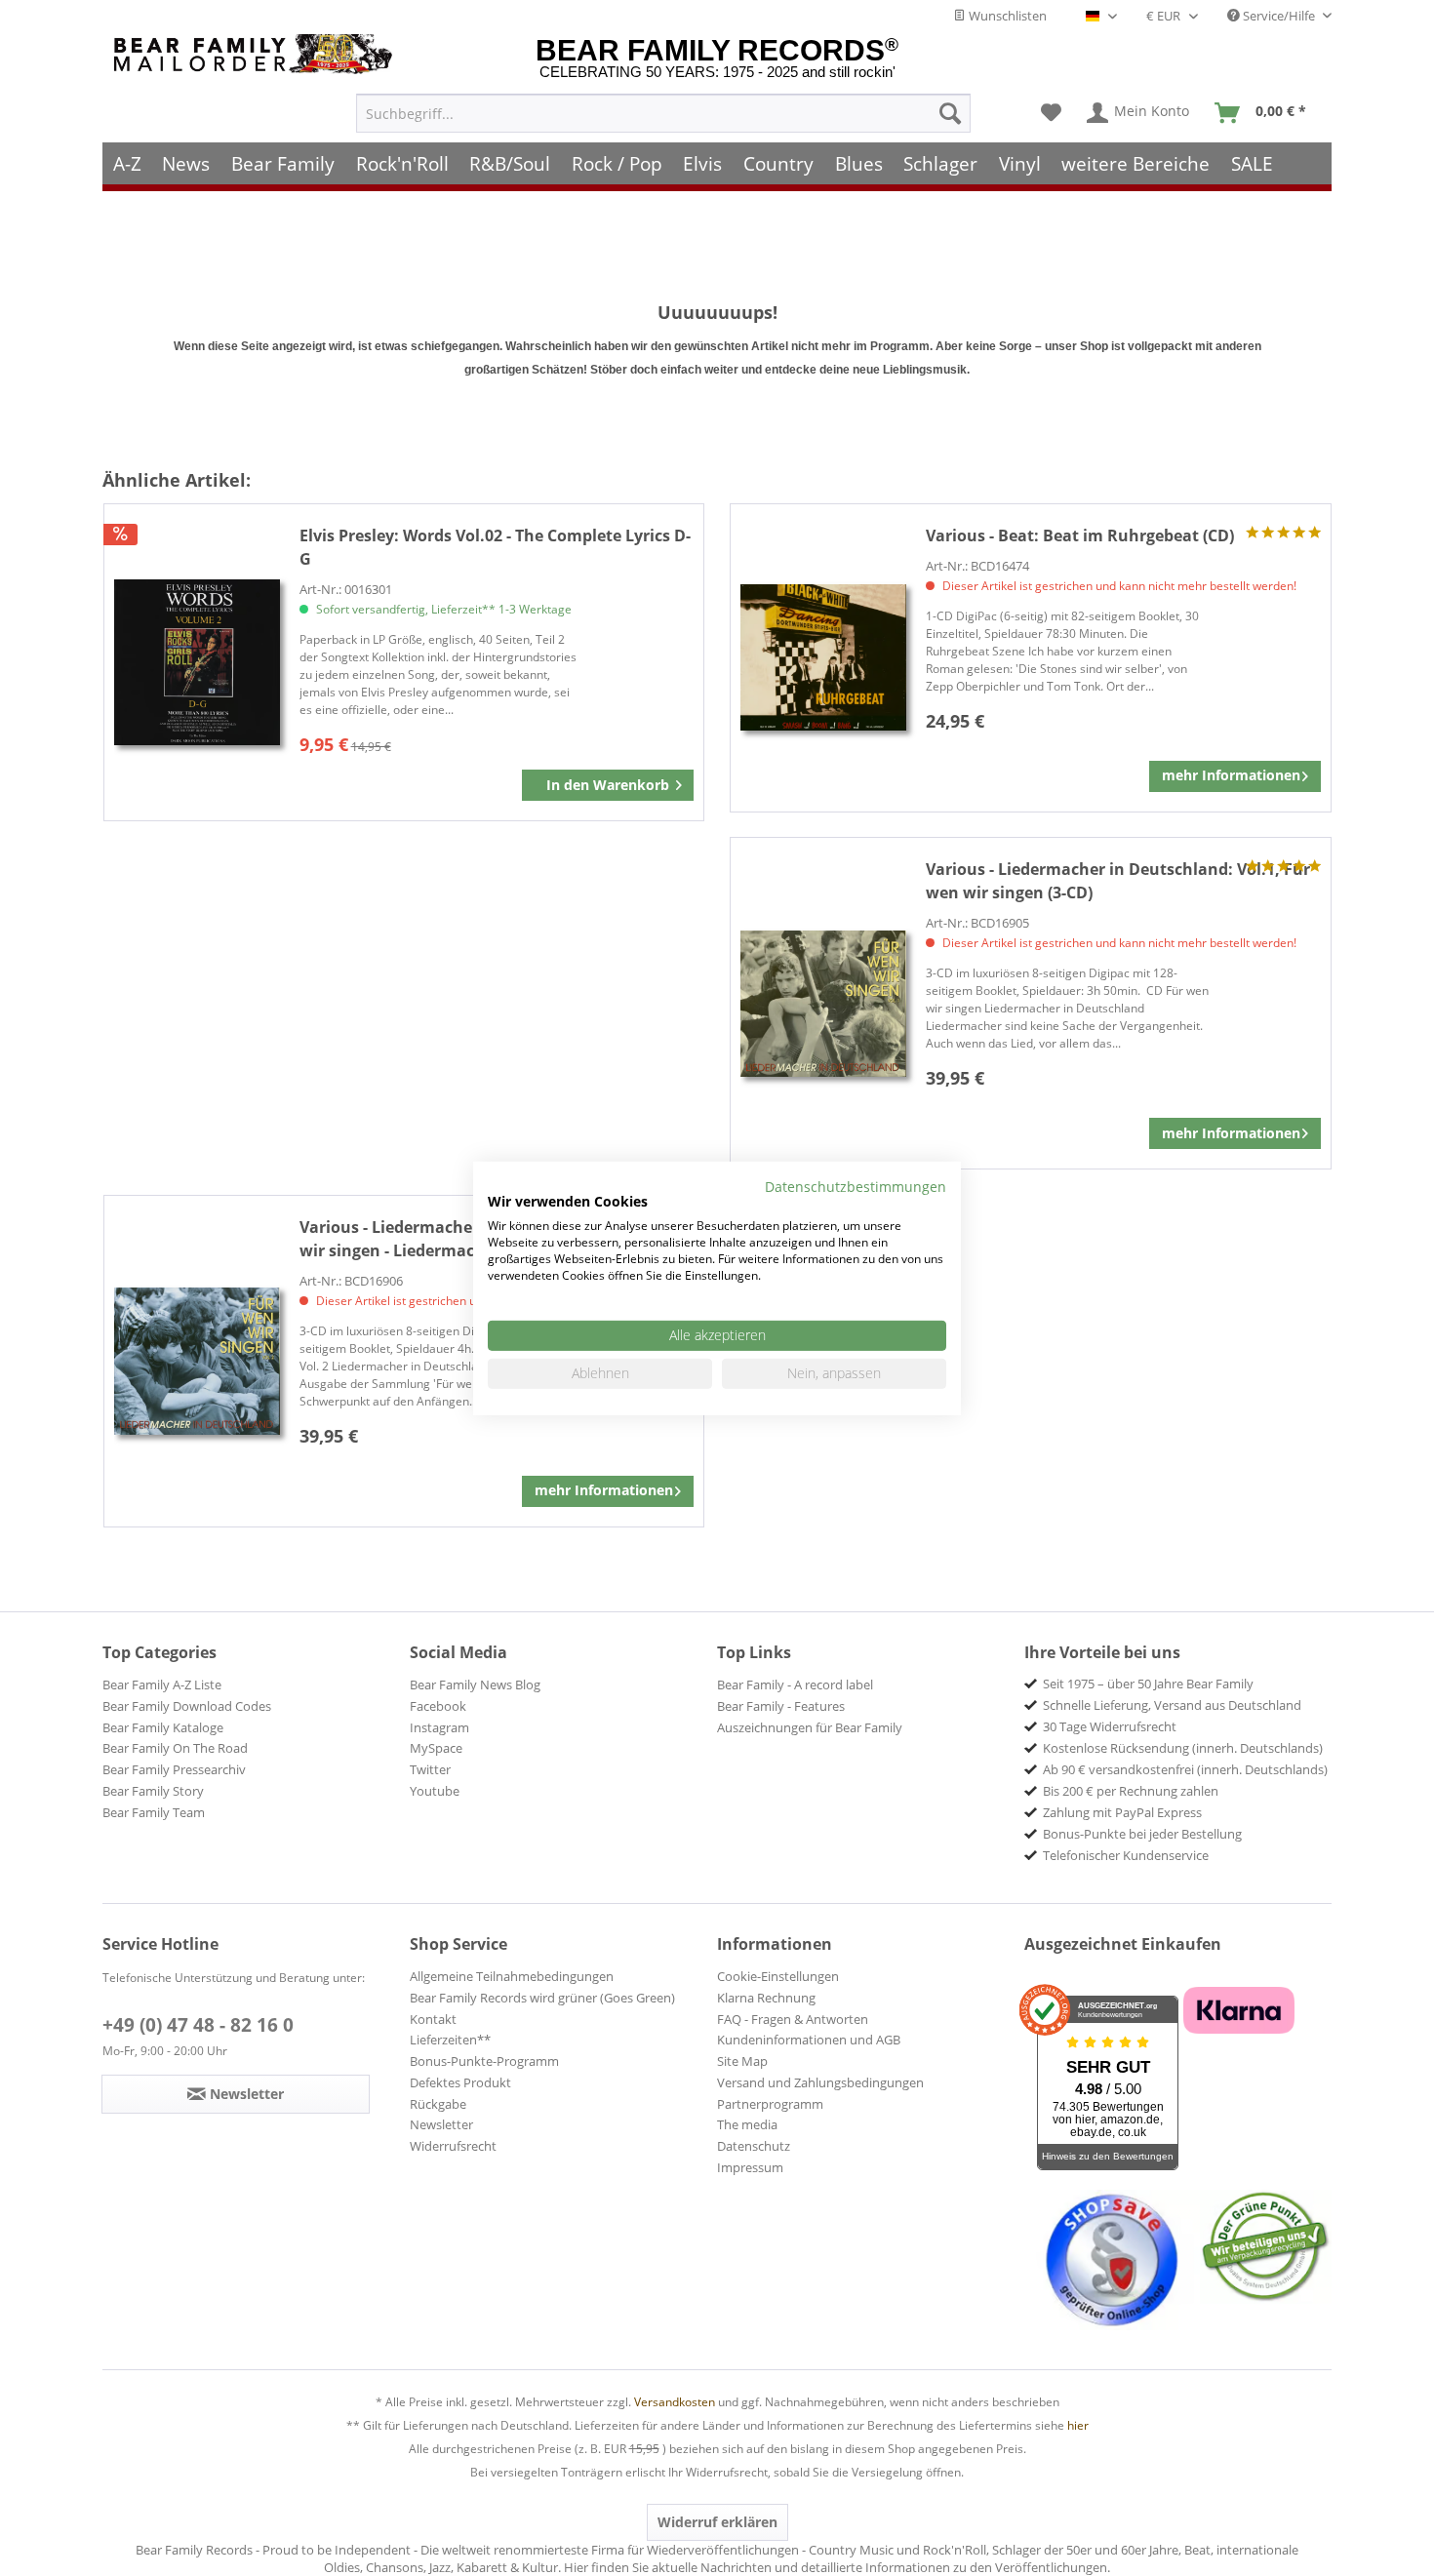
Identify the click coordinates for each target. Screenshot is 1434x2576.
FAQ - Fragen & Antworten (793, 2019)
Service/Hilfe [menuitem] (1279, 16)
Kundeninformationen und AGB (809, 2040)
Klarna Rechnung (766, 1998)
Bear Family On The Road (175, 1748)
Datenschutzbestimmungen (856, 1186)
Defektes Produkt (460, 2082)
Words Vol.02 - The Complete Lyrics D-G (495, 547)
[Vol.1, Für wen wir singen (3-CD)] (823, 1003)
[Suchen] (950, 113)
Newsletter (441, 2124)
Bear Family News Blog (475, 1684)
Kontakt (433, 2019)
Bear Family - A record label (795, 1684)
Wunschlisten (1006, 16)
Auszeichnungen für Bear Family (810, 1727)
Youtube (435, 1791)
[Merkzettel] (1051, 113)
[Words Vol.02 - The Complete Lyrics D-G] (197, 663)
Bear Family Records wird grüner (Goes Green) (542, 1998)
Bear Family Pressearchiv (174, 1769)
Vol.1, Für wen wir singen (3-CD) (1118, 881)
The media (747, 2124)
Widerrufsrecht (453, 2146)
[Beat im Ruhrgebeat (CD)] (823, 658)
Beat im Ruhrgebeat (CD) (1080, 535)
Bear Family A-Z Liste (162, 1684)
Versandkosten (675, 2402)
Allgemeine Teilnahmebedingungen (512, 1976)
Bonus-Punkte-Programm (484, 2061)
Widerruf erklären (717, 2522)
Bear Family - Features (781, 1706)
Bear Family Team (154, 1812)
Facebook (438, 1706)
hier (1078, 2425)
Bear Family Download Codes (187, 1706)
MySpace (436, 1748)
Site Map (742, 2061)
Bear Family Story (153, 1791)
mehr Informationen (1231, 775)
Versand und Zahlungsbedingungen (820, 2082)
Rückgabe (438, 2104)
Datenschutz (754, 2146)
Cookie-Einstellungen (778, 1976)
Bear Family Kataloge (163, 1727)
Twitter (430, 1769)
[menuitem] (663, 113)
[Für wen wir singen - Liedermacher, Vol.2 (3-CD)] (197, 1361)
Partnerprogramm (770, 2104)
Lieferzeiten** (450, 2040)
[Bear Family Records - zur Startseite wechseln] (257, 54)
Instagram (439, 1727)
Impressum (750, 2167)
